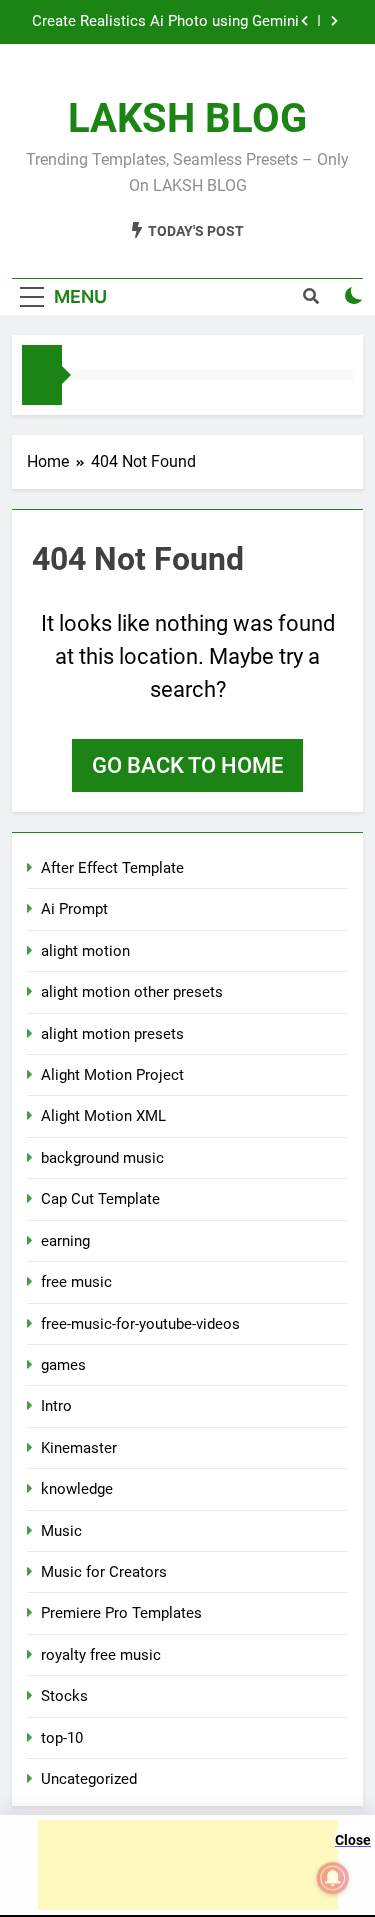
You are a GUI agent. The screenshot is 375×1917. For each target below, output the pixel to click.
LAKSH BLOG (187, 118)
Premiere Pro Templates (121, 1613)
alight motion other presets (132, 992)
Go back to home (187, 765)
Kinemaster (79, 1448)
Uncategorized (89, 1779)
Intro (56, 1406)
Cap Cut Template (100, 1199)
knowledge (77, 1489)
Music (61, 1531)
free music (76, 1282)
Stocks (64, 1696)
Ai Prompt (74, 909)
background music (102, 1158)
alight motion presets (112, 1034)
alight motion (85, 951)
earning (65, 1241)
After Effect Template (112, 868)
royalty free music (101, 1655)
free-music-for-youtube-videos (140, 1324)
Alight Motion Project (112, 1075)
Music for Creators (104, 1572)
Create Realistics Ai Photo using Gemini (165, 22)
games (63, 1365)
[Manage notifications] (333, 1878)
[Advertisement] (188, 1865)
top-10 (62, 1738)
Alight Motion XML (103, 1116)
